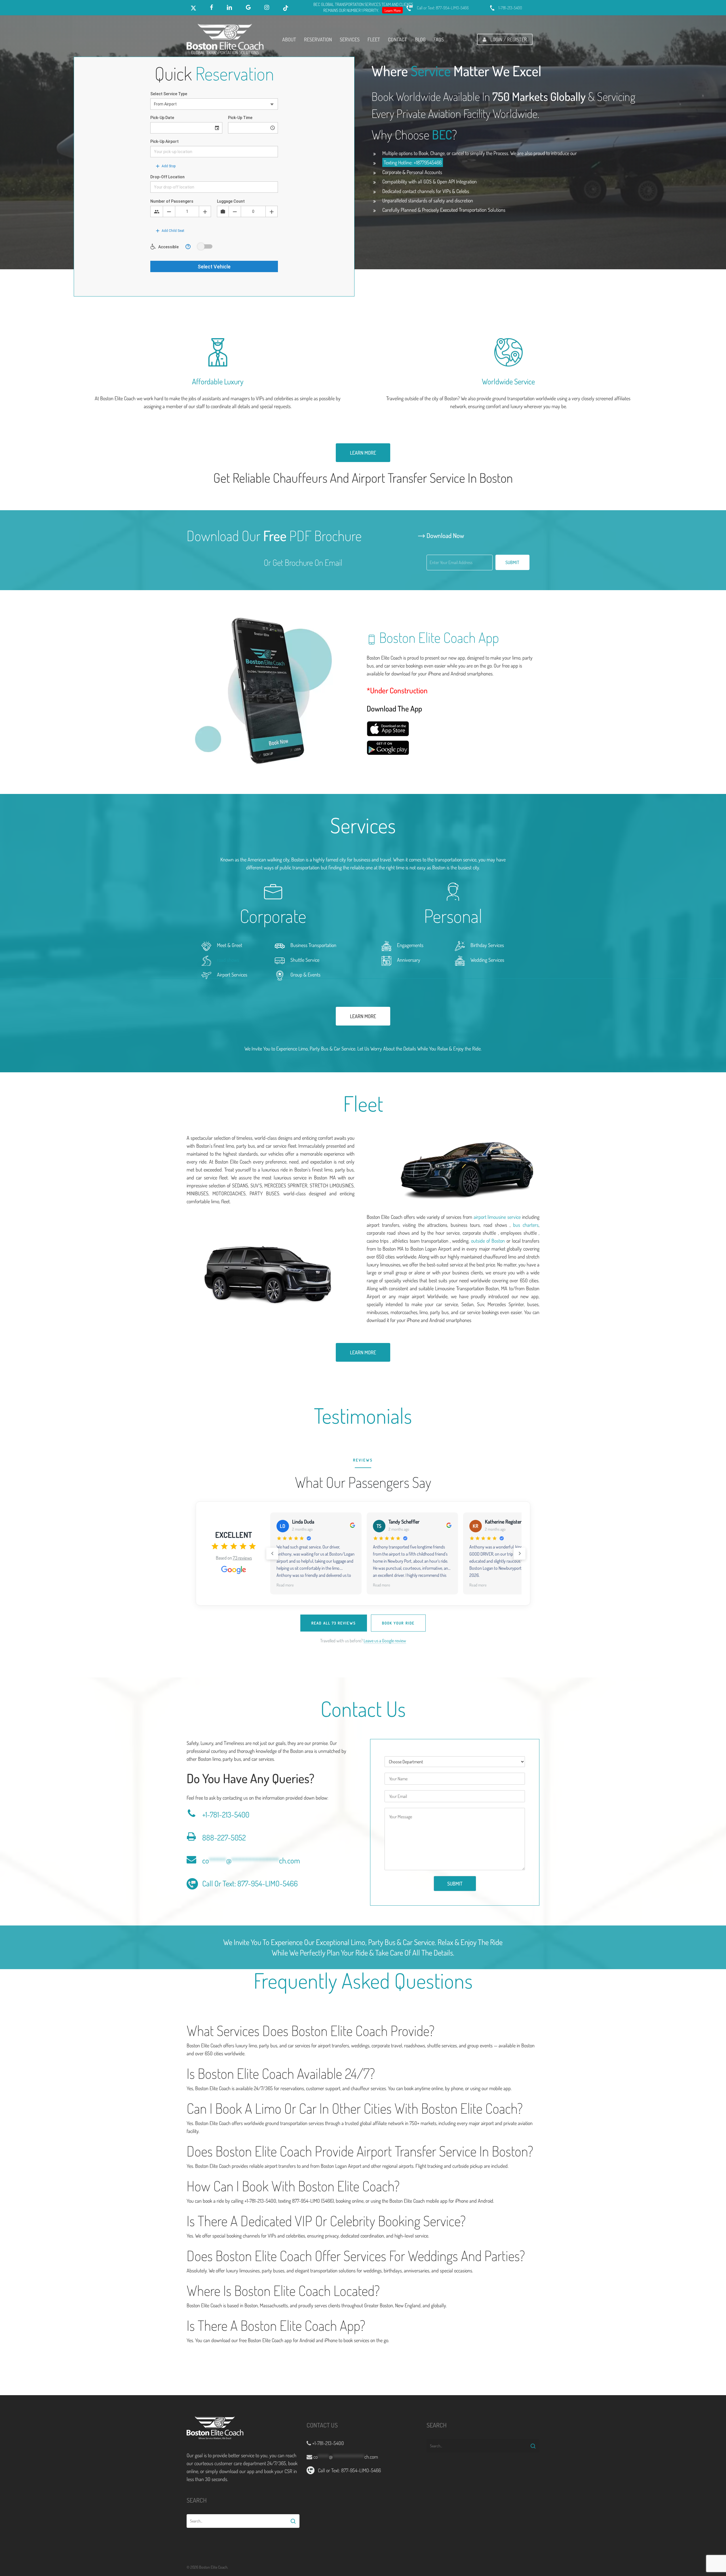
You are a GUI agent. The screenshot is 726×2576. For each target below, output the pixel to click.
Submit (512, 562)
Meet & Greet (230, 945)
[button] (363, 453)
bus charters (526, 1225)
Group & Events (305, 975)
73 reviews (242, 1558)
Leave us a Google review (385, 1641)
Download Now (445, 535)
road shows (228, 960)
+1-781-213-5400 (226, 1814)
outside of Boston (489, 1241)
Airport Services (232, 975)
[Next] (520, 1554)
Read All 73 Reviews (334, 1623)
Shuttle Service (305, 960)
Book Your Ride (398, 1623)
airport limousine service (497, 1217)
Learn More (393, 10)
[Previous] (272, 1554)
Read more (285, 1585)
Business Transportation (313, 945)
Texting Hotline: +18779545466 (413, 162)
